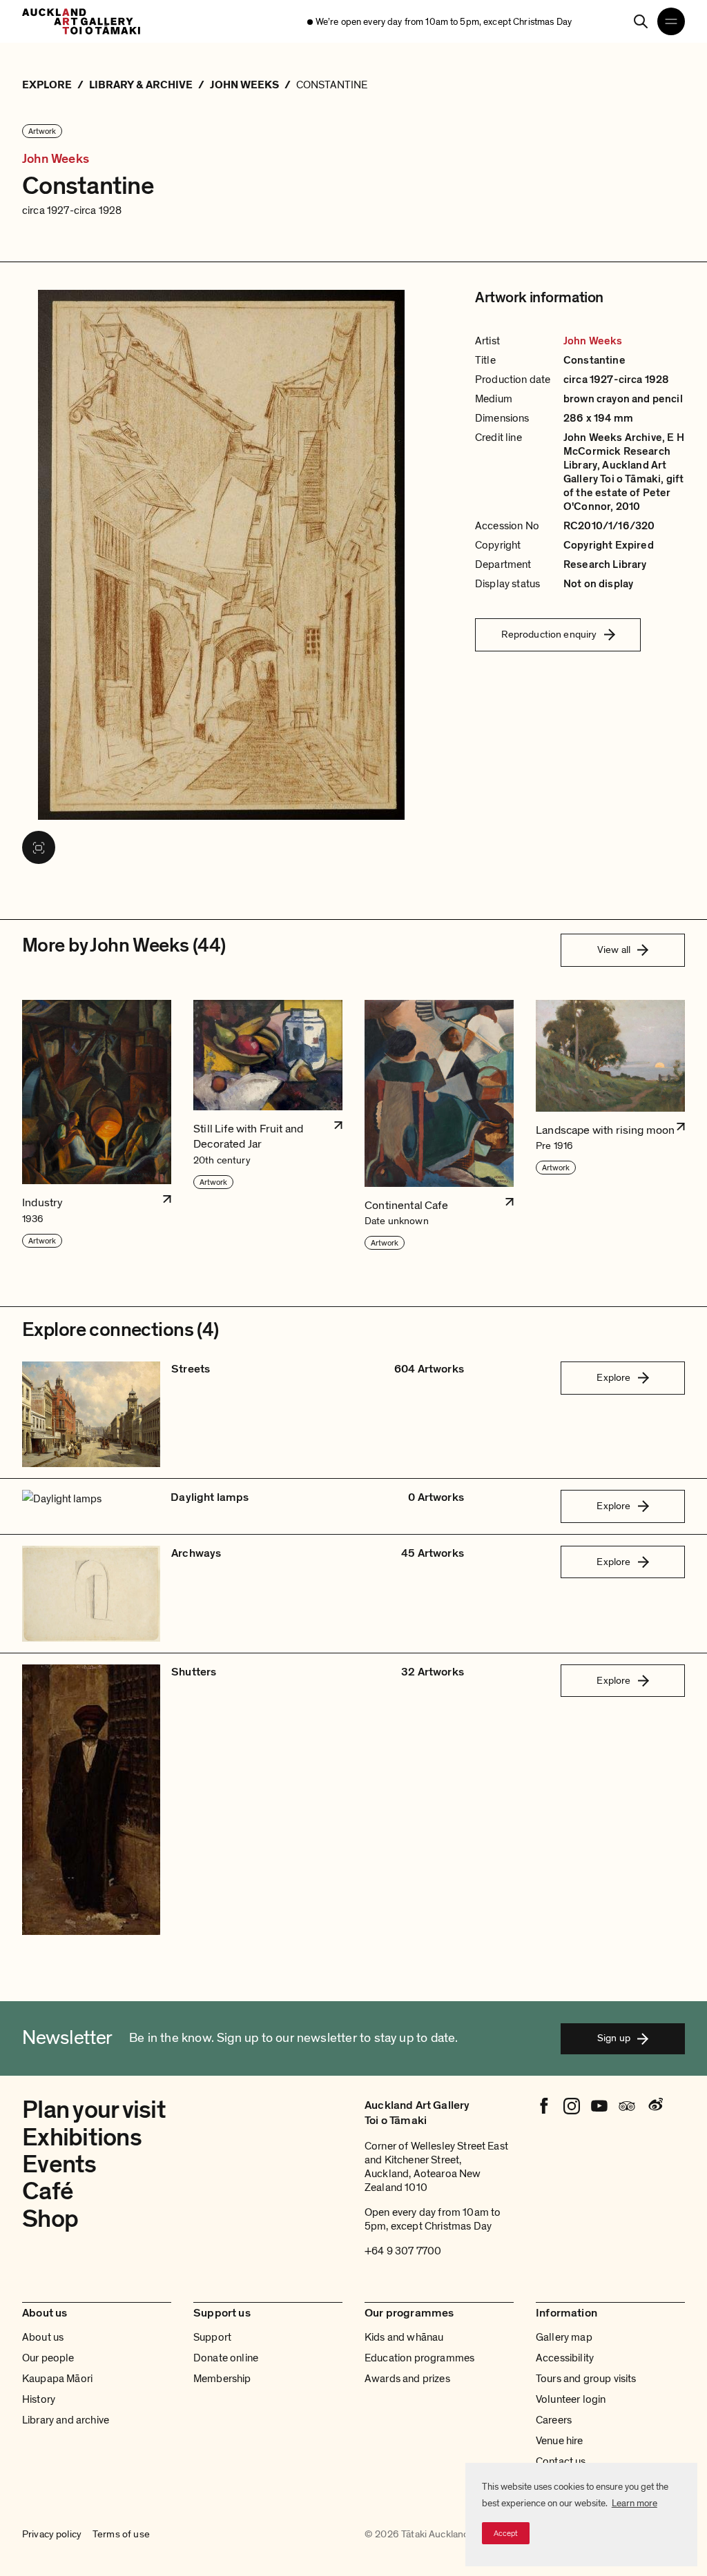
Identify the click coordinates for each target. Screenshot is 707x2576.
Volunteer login (571, 2399)
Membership (222, 2379)
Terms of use (121, 2535)
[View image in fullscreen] (39, 847)
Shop (50, 2219)
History (39, 2399)
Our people (48, 2358)
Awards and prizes (407, 2379)
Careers (554, 2420)
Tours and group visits (586, 2379)
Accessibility (565, 2358)
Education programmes (419, 2358)
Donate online (226, 2358)
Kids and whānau (404, 2337)
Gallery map (564, 2337)
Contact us (561, 2461)
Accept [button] (506, 2533)
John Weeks (56, 159)
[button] (97, 1126)
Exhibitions (82, 2137)
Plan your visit (94, 2110)
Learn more (635, 2503)
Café (48, 2191)
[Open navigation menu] (671, 21)
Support (212, 2337)
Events (59, 2164)
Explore (613, 1377)
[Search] (641, 21)
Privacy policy (52, 2535)
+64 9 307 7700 (403, 2251)
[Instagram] (572, 2106)
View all (614, 950)
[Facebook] (544, 2106)
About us (43, 2337)
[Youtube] (599, 2106)
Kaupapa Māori (57, 2379)
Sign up (614, 2038)
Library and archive (66, 2420)
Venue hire (560, 2441)
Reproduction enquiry (549, 634)
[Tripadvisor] (627, 2106)
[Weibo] (655, 2106)
